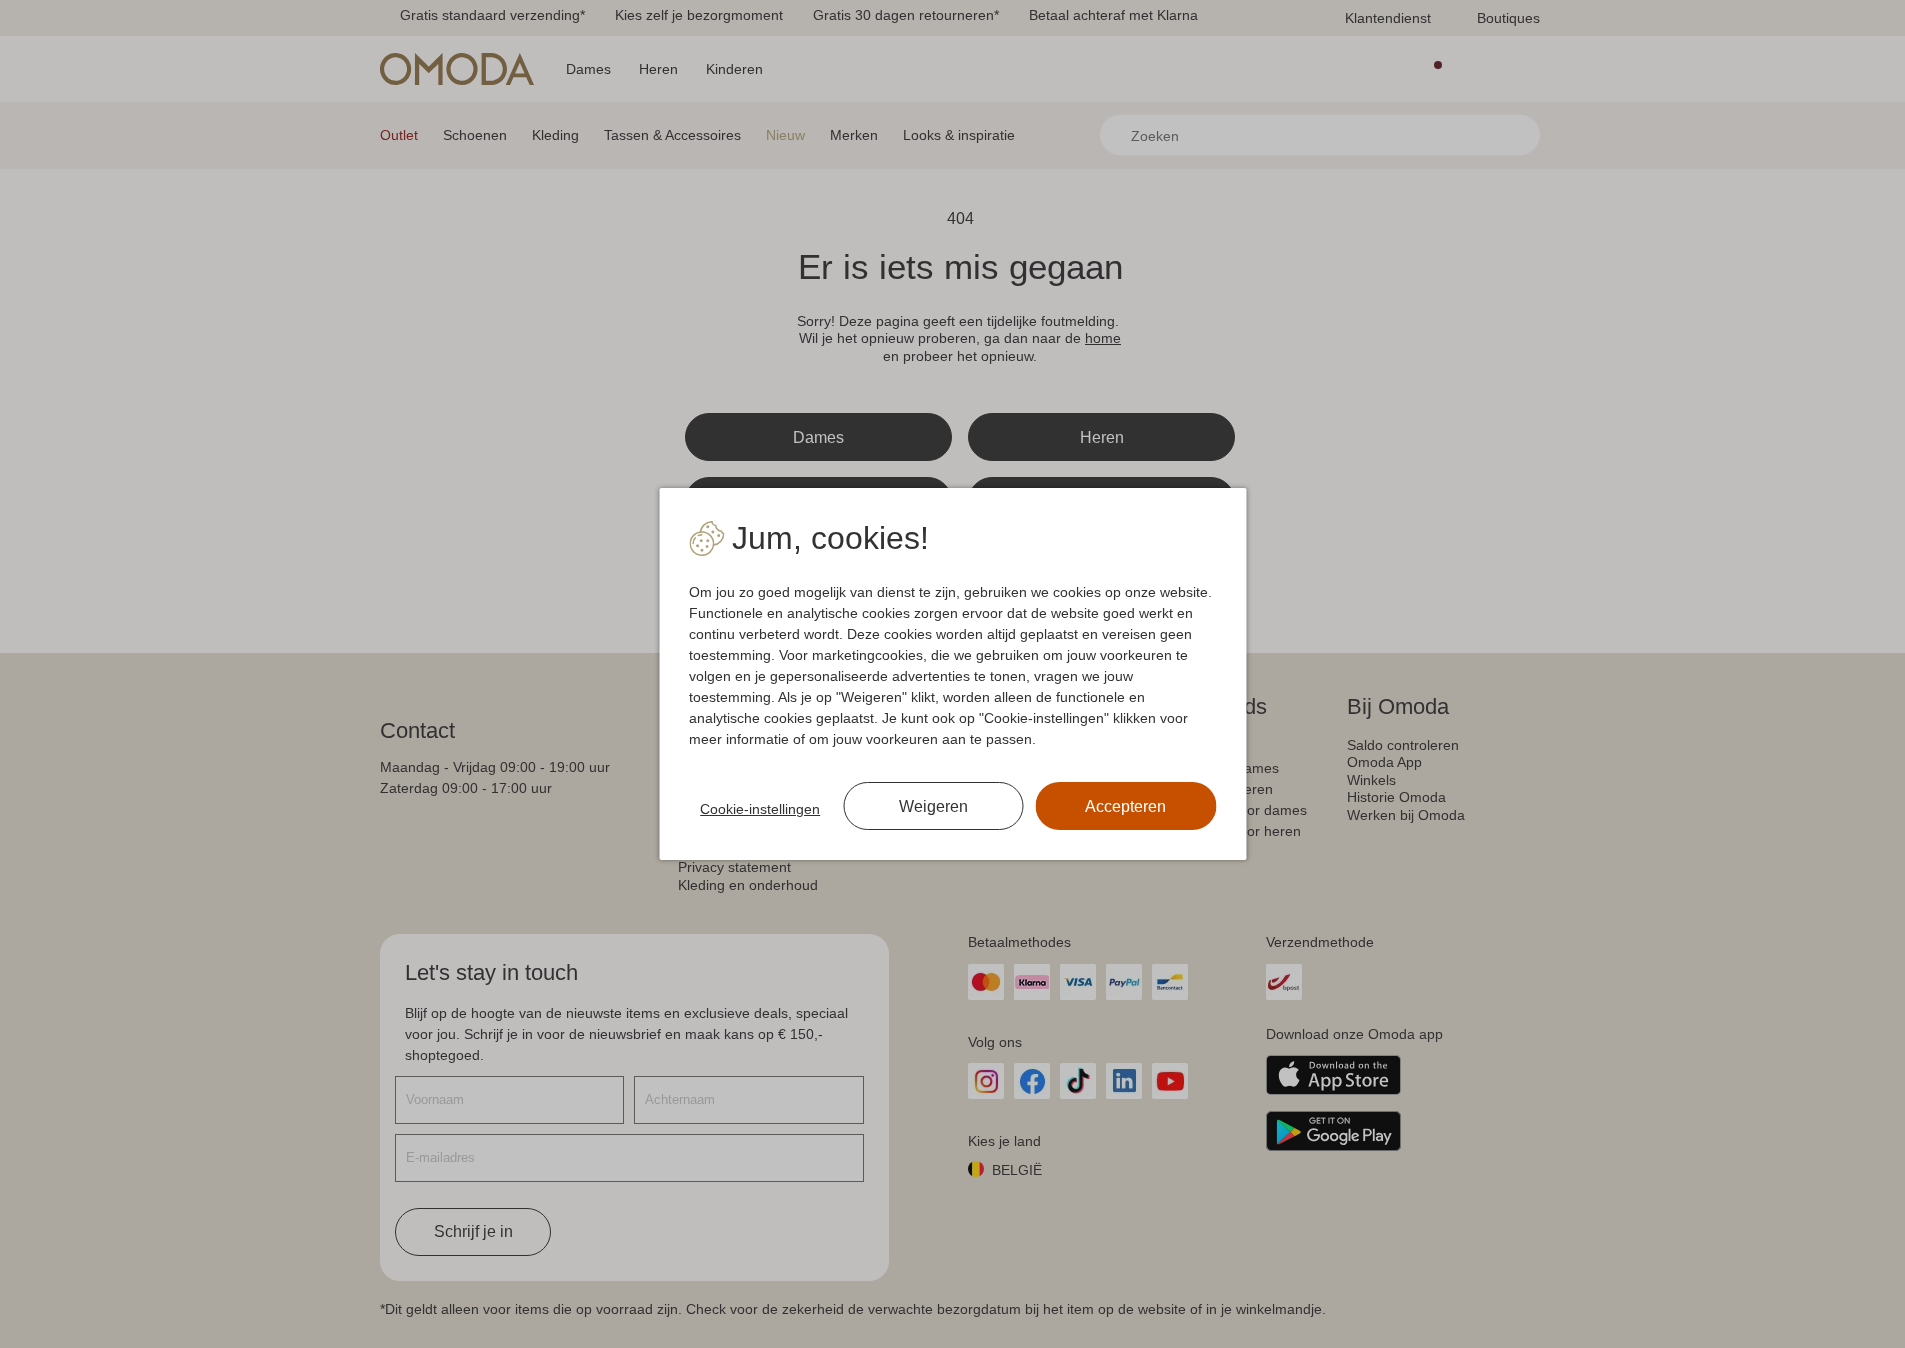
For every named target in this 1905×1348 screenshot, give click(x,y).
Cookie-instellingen (760, 809)
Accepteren (1125, 806)
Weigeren (933, 806)
